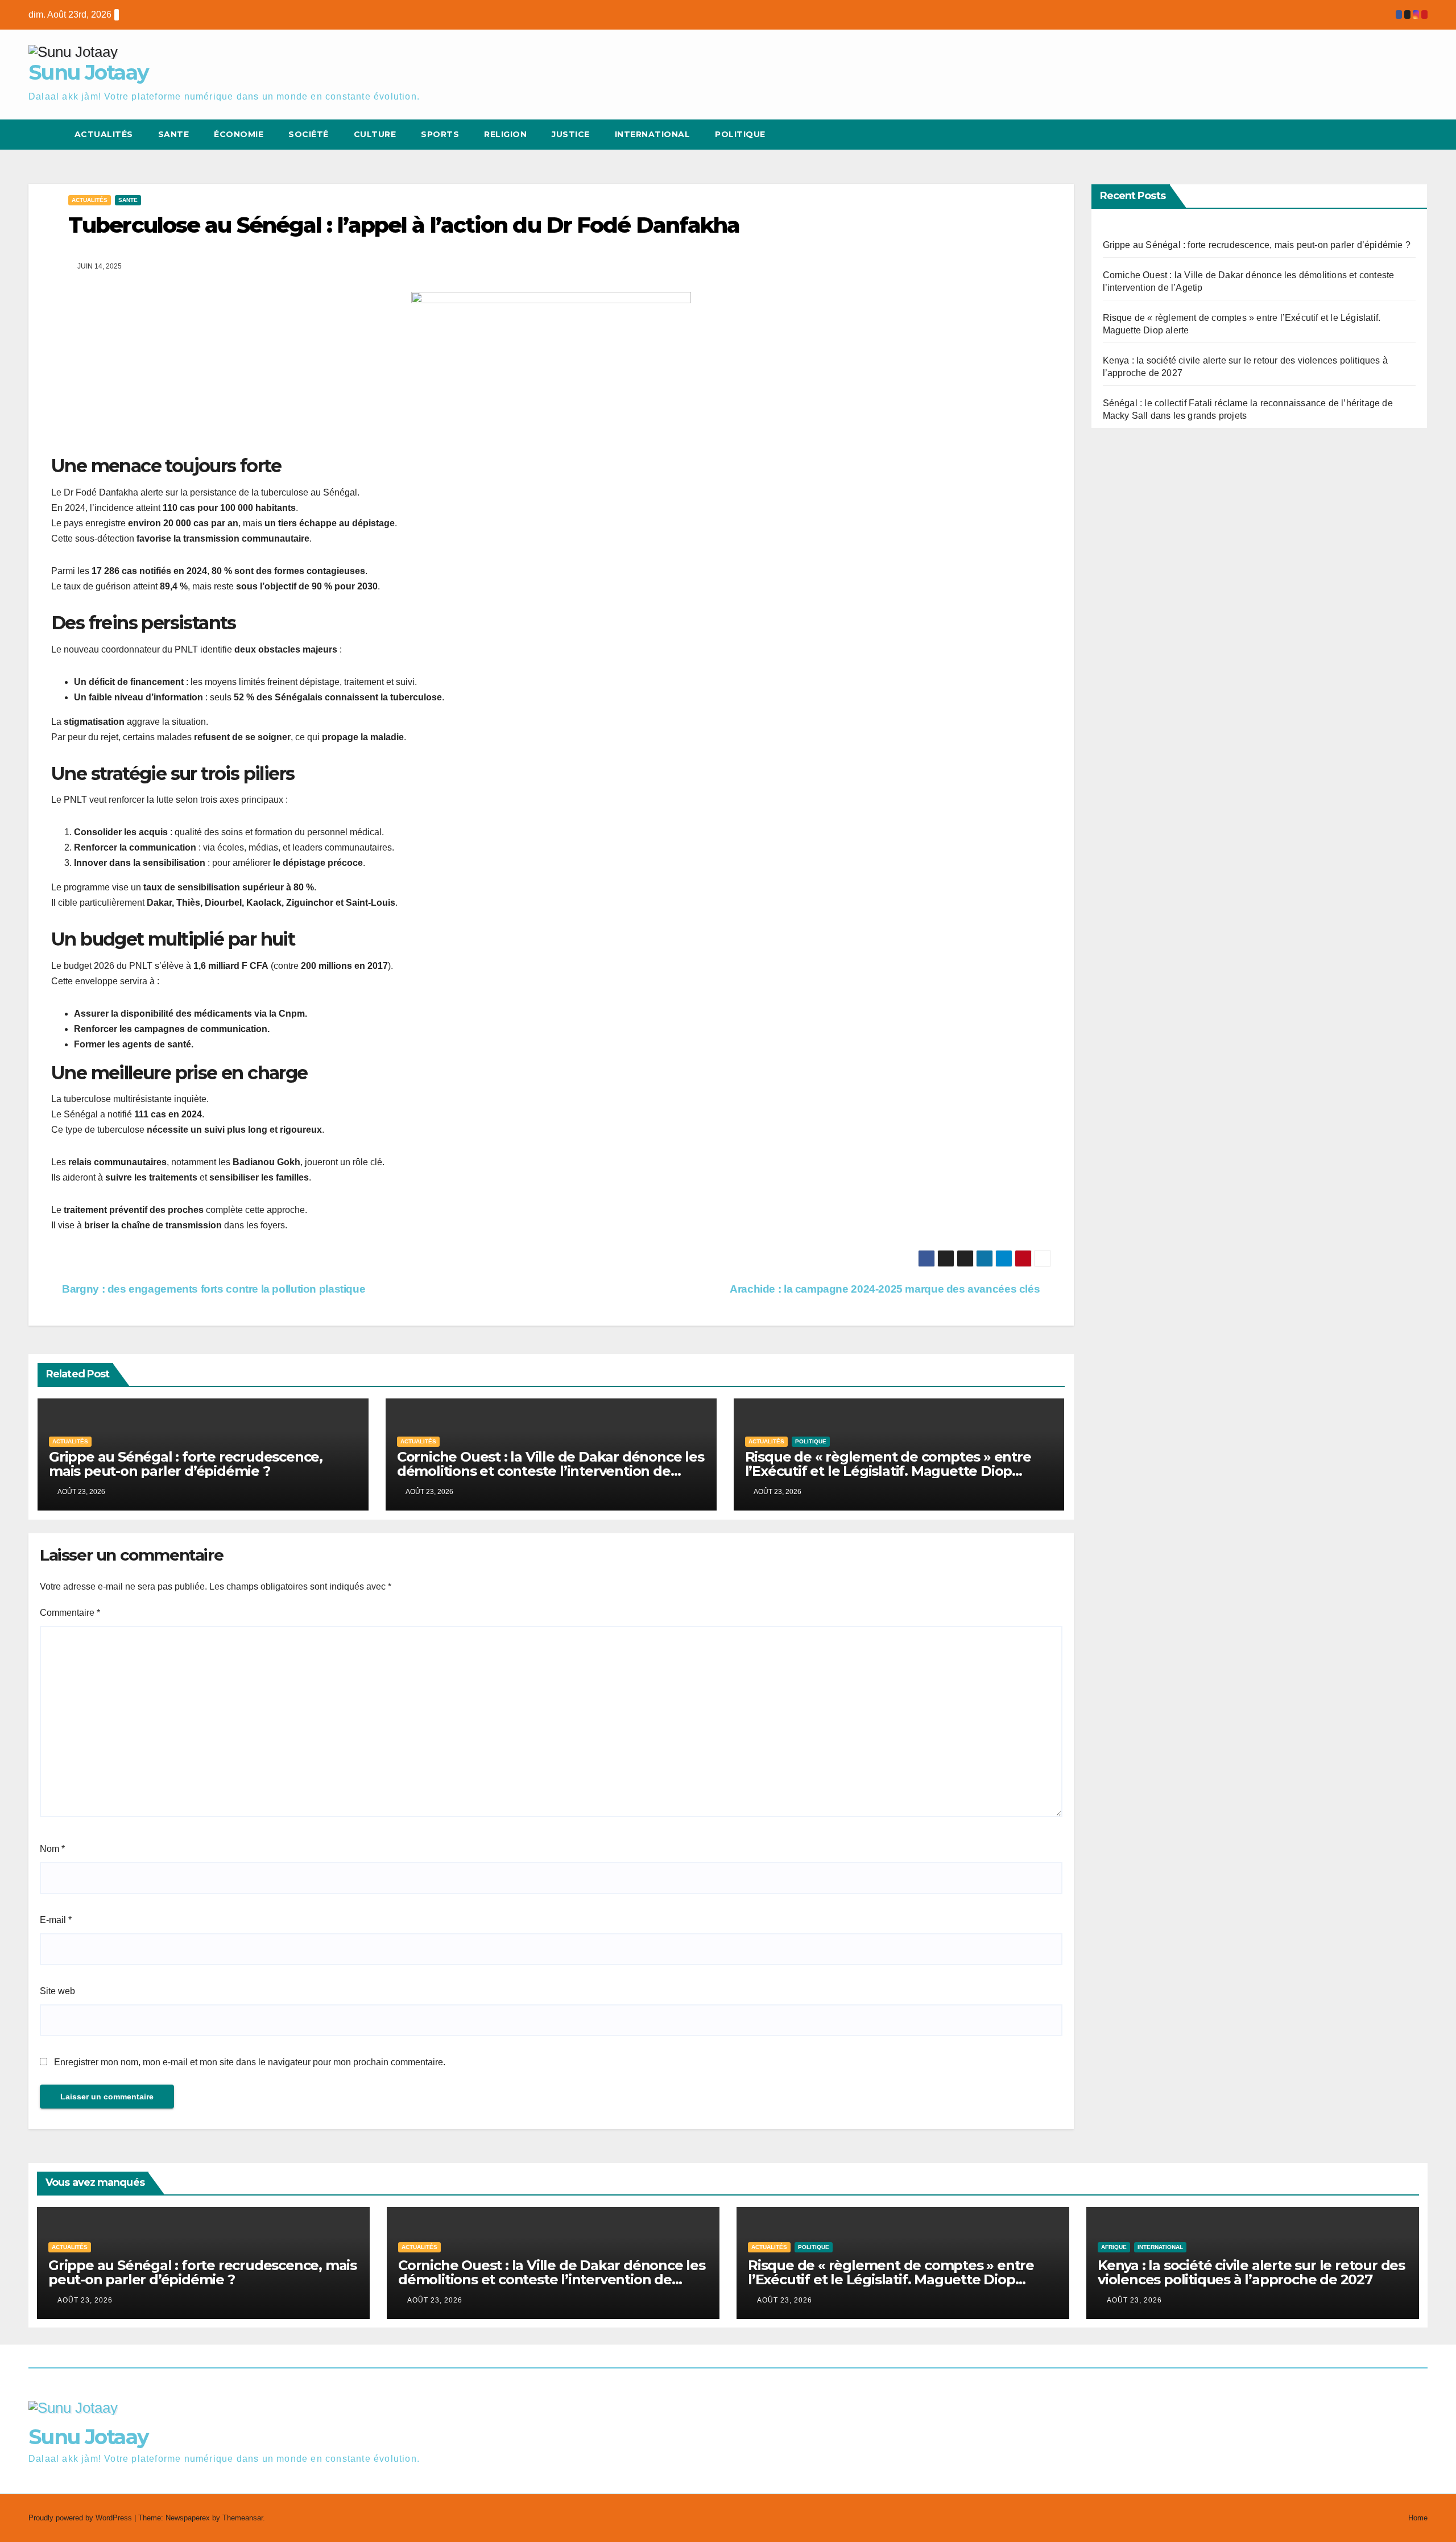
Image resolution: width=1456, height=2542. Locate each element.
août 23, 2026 (85, 2300)
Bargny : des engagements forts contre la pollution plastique (212, 1289)
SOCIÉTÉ (309, 134)
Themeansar (243, 2518)
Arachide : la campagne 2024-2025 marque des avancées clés (886, 1289)
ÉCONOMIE (239, 134)
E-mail (56, 1920)
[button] (1398, 135)
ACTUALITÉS (104, 134)
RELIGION (505, 134)
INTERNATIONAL (1160, 2247)
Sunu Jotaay (88, 72)
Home (1418, 2518)
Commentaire (70, 1613)
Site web (57, 1991)
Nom (52, 1849)
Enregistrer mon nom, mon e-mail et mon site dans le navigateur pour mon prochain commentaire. (250, 2062)
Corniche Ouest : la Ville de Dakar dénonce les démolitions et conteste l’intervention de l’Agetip (551, 1471)
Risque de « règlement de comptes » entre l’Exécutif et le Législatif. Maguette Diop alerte (888, 1471)
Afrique (1114, 2247)
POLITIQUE (740, 134)
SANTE (174, 134)
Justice (571, 134)
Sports (440, 134)
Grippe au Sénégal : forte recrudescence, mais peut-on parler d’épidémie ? (186, 1464)
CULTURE (375, 134)
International (653, 134)
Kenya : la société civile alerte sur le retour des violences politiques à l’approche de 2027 (1251, 2272)
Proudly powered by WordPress (81, 2518)
